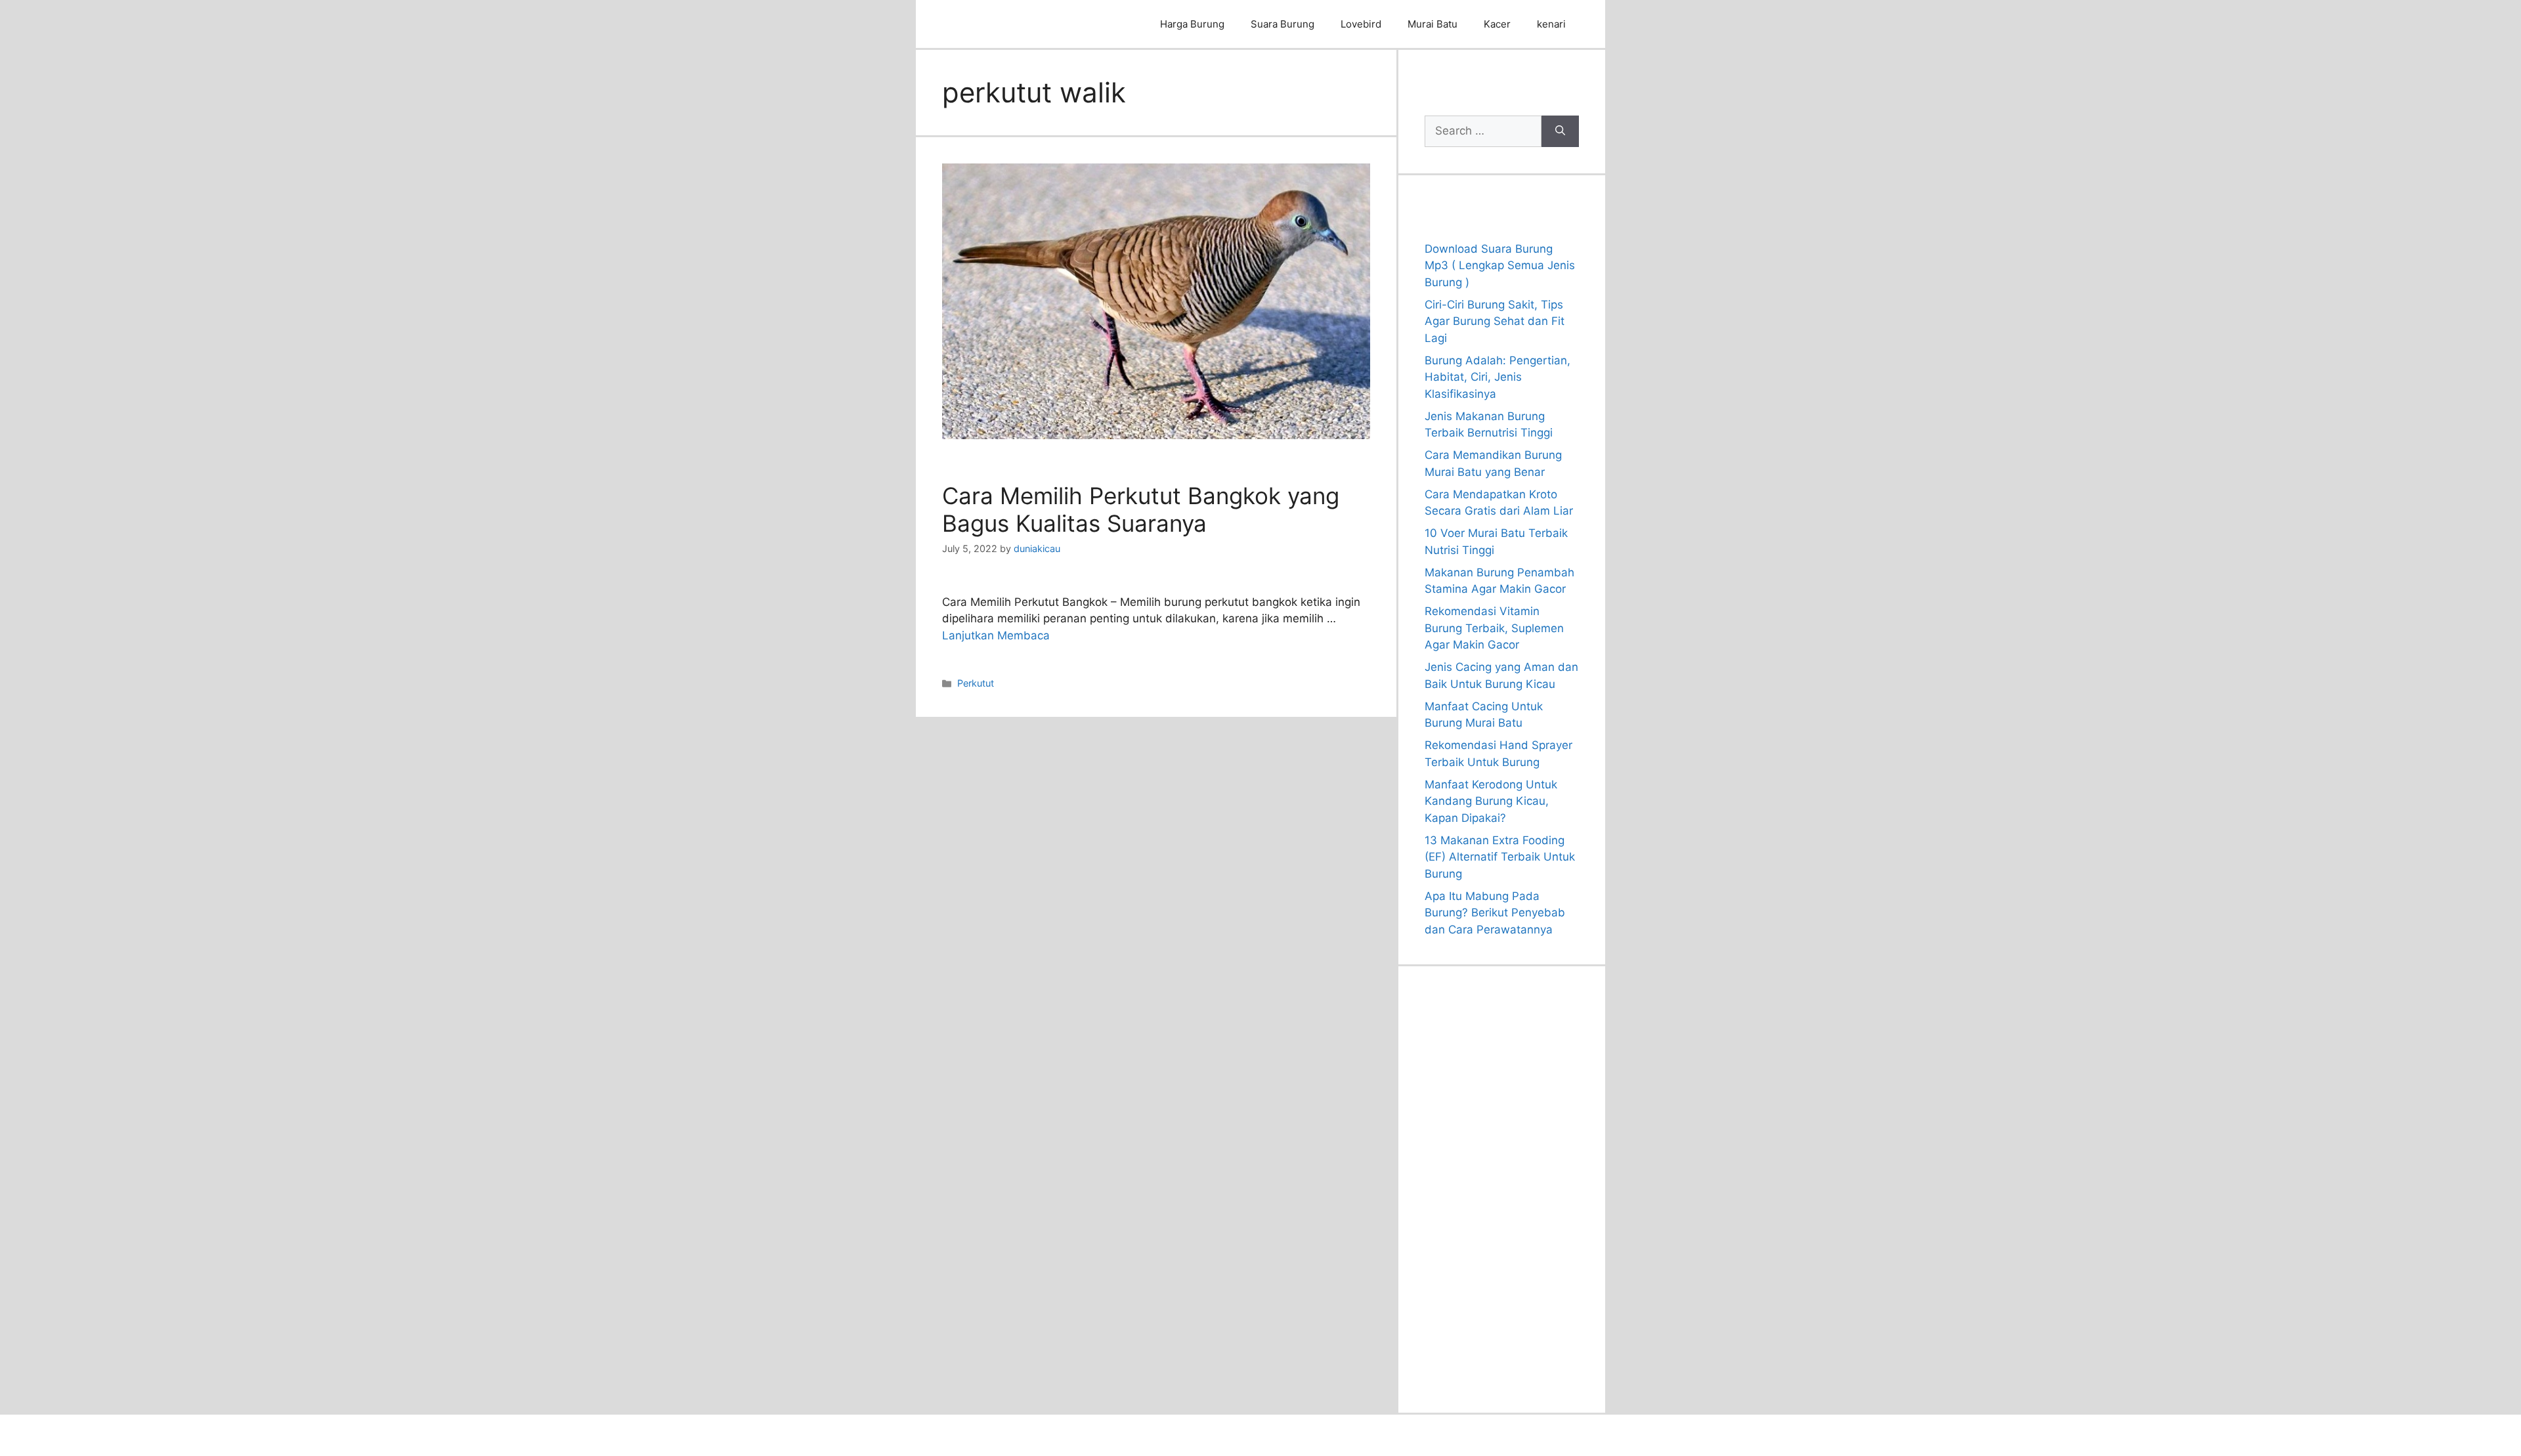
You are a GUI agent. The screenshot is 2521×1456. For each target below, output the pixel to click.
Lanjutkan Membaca (996, 635)
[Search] (1560, 131)
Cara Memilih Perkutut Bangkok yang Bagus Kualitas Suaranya (1141, 509)
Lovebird (1361, 24)
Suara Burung (1282, 24)
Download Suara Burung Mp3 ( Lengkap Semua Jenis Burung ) (1500, 266)
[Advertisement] (1502, 1189)
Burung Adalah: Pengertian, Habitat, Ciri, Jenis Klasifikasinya (1498, 377)
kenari (1551, 24)
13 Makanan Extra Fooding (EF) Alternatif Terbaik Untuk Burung (1500, 857)
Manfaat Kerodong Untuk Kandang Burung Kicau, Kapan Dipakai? (1491, 801)
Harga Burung (1192, 24)
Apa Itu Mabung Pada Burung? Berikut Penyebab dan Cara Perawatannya (1495, 913)
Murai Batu (1433, 24)
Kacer (1497, 24)
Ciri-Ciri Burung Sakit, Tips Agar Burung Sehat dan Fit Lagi (1495, 321)
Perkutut (976, 683)
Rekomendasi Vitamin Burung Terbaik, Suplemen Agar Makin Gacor (1494, 628)
